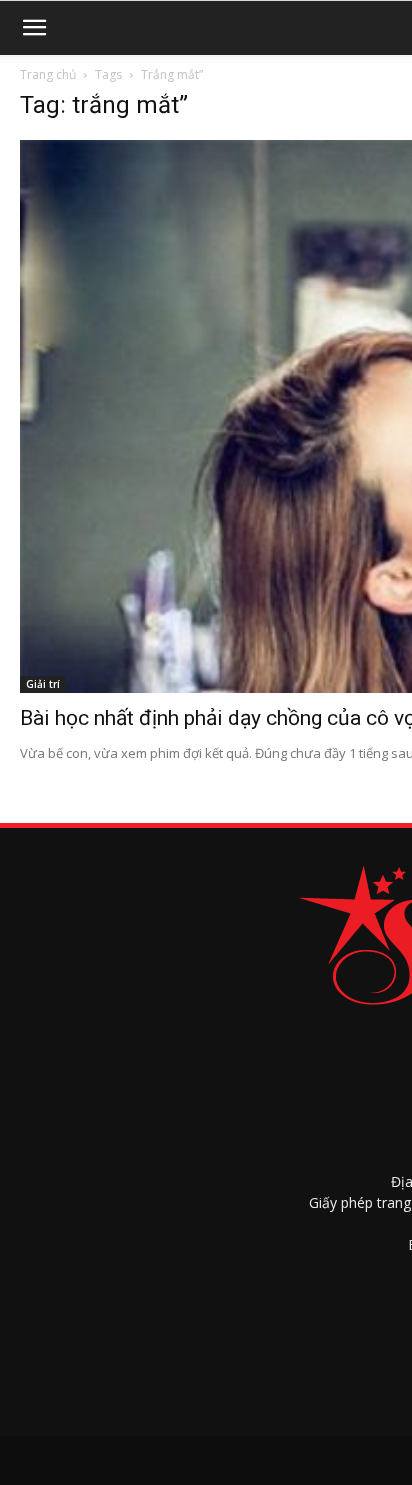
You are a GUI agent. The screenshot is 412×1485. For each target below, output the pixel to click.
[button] (34, 28)
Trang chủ (48, 74)
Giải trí (43, 684)
